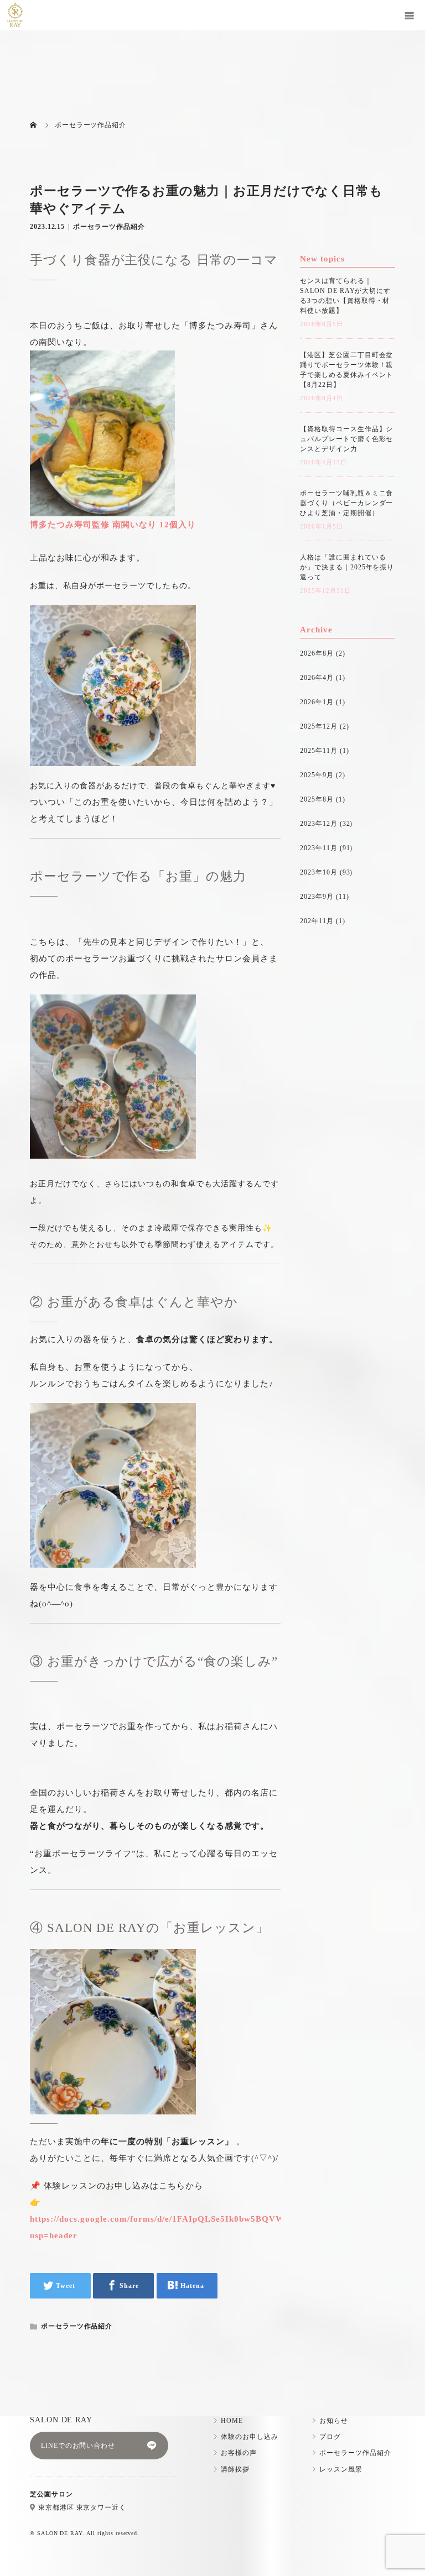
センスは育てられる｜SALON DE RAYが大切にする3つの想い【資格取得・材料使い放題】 (345, 296)
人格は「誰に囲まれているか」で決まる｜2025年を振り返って (347, 567)
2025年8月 (317, 799)
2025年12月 (319, 726)
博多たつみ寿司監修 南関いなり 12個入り (113, 525)
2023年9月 (317, 897)
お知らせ (334, 2421)
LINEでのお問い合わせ (78, 2446)
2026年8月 (317, 653)
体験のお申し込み (250, 2437)
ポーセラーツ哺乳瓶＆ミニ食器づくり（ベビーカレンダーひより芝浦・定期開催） (346, 503)
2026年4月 (317, 678)
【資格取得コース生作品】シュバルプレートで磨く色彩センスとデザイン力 (346, 439)
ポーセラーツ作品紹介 (109, 227)
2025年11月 (319, 751)
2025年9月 (317, 775)
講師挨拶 (235, 2469)
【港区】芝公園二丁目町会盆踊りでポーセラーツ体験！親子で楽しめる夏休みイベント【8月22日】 (346, 370)
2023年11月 (319, 848)
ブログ (330, 2437)
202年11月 (317, 921)
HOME (232, 2421)
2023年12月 (319, 824)
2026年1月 (317, 702)
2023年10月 (319, 872)
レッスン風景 (341, 2469)
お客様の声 (239, 2453)
